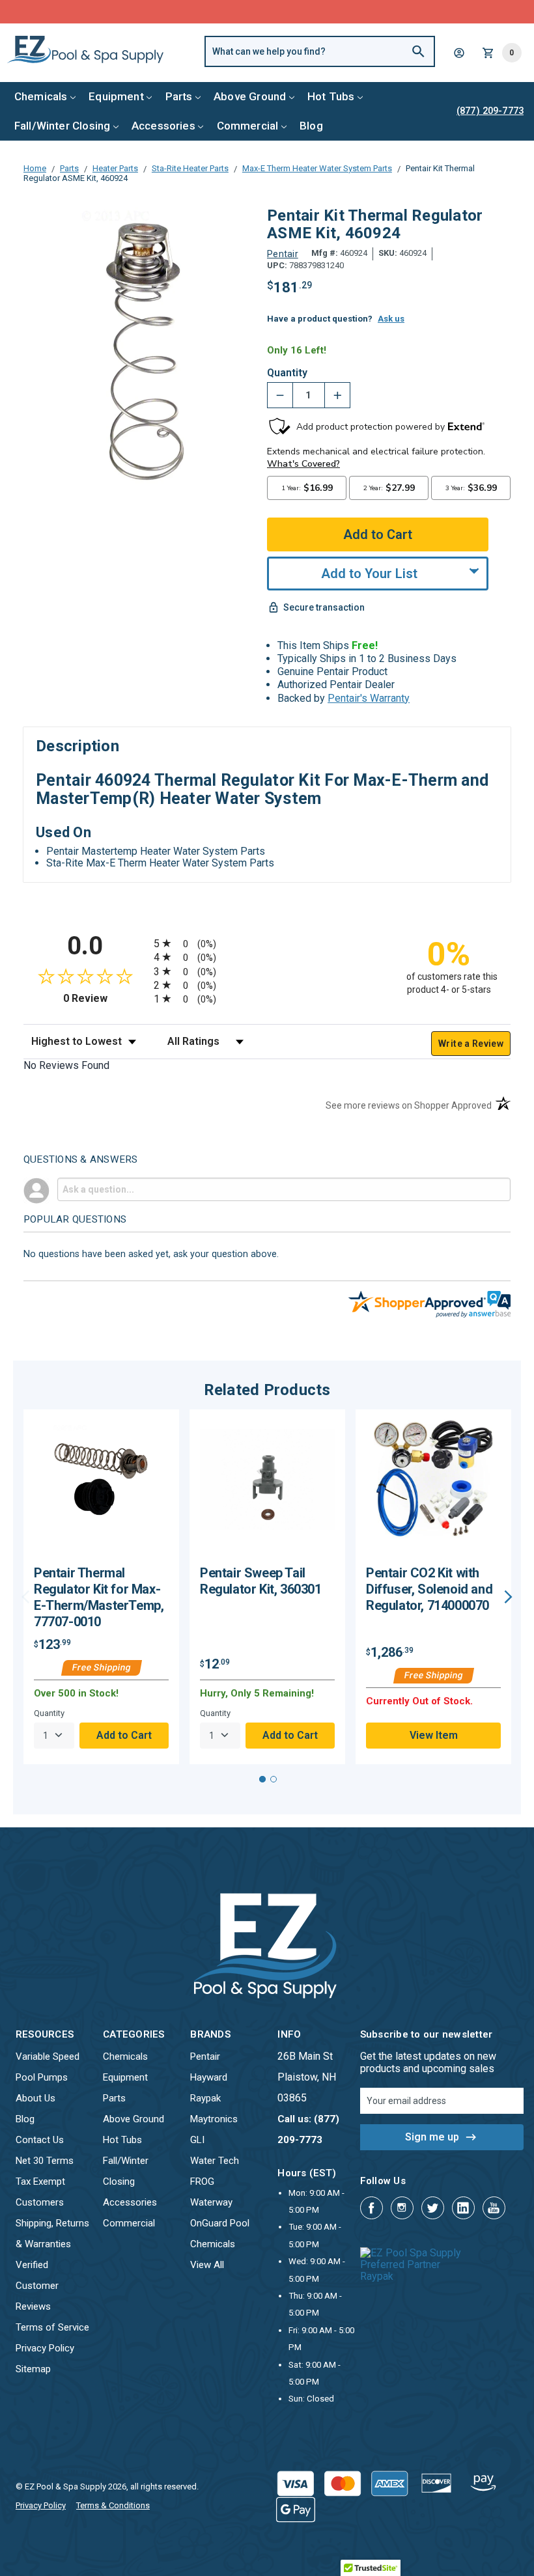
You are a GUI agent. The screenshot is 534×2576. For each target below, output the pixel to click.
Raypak (205, 2098)
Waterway (211, 2202)
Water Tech (215, 2161)
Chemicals (41, 96)
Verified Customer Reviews (37, 2286)
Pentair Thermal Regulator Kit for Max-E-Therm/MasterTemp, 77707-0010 (99, 1597)
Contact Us (40, 2140)
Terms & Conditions (113, 2505)
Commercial (248, 126)
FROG (202, 2181)
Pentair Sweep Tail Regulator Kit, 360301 (261, 1581)
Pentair (205, 2057)
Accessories (163, 126)
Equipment (116, 96)
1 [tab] (262, 1779)
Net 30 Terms (45, 2161)
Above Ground (250, 96)
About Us (35, 2098)
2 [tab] (274, 1779)
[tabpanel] (101, 1586)
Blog (311, 126)
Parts (179, 96)
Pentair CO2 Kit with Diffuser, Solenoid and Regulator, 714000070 (429, 1589)
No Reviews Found (66, 1065)
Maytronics (214, 2119)
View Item (434, 1735)
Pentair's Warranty (369, 698)
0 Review (105, 998)
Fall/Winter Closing (62, 126)
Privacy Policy (45, 2348)
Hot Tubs (331, 96)
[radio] (267, 943)
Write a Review (471, 1044)
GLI (197, 2140)
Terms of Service (52, 2327)
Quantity (287, 373)
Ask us (391, 319)
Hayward (209, 2077)
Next (508, 1597)
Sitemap (33, 2369)
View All (207, 2265)
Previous (26, 1597)
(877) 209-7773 (315, 11)
